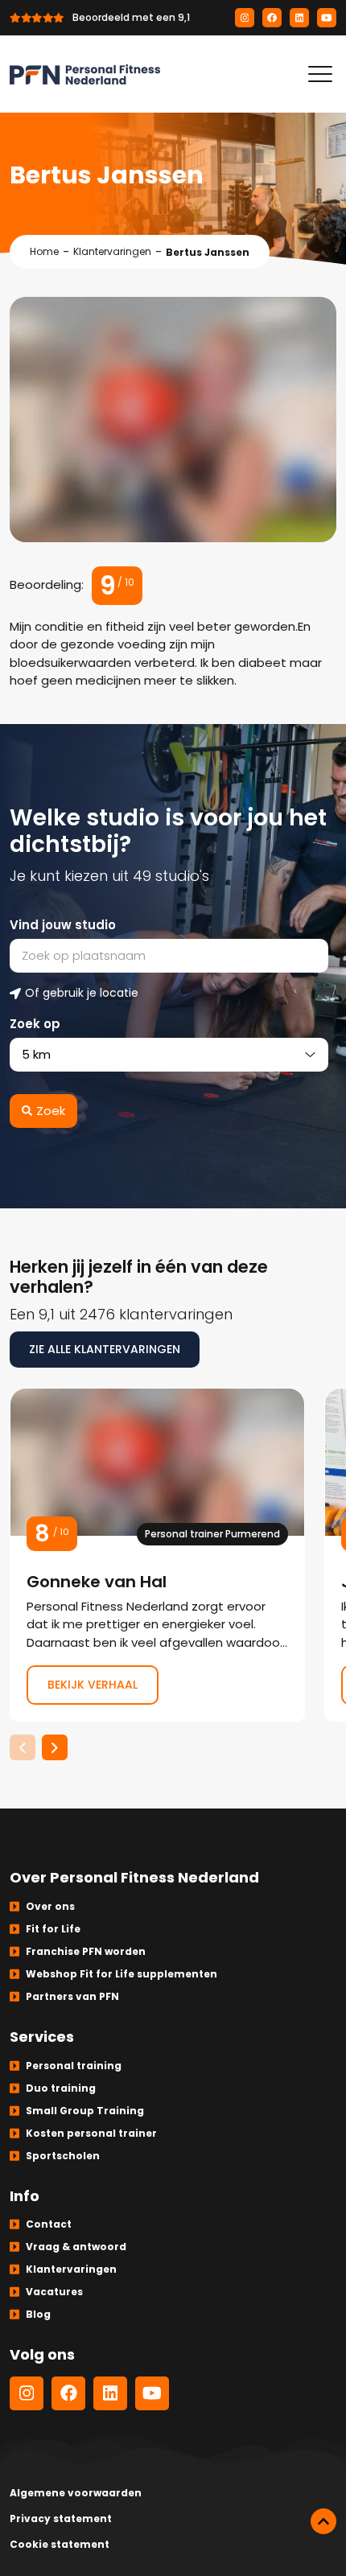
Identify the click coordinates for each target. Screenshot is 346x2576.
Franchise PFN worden (86, 1951)
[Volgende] (55, 1747)
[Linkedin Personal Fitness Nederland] (299, 18)
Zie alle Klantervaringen (105, 1349)
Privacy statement (61, 2518)
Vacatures (54, 2292)
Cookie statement (60, 2544)
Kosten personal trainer (91, 2133)
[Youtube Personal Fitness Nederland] (327, 18)
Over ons (50, 1906)
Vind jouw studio (63, 925)
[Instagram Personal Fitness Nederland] (245, 18)
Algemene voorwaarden (76, 2493)
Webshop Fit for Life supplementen (122, 1974)
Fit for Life (53, 1929)
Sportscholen (63, 2156)
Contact (49, 2224)
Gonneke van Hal (157, 1555)
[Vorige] (23, 1747)
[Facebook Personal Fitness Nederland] (272, 18)
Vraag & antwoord (76, 2247)
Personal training (74, 2066)
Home (44, 251)
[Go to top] (323, 2521)
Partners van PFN (72, 1996)
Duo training (61, 2088)
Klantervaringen (112, 251)
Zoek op (35, 1024)
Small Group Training (85, 2111)
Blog (38, 2314)
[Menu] (320, 74)
